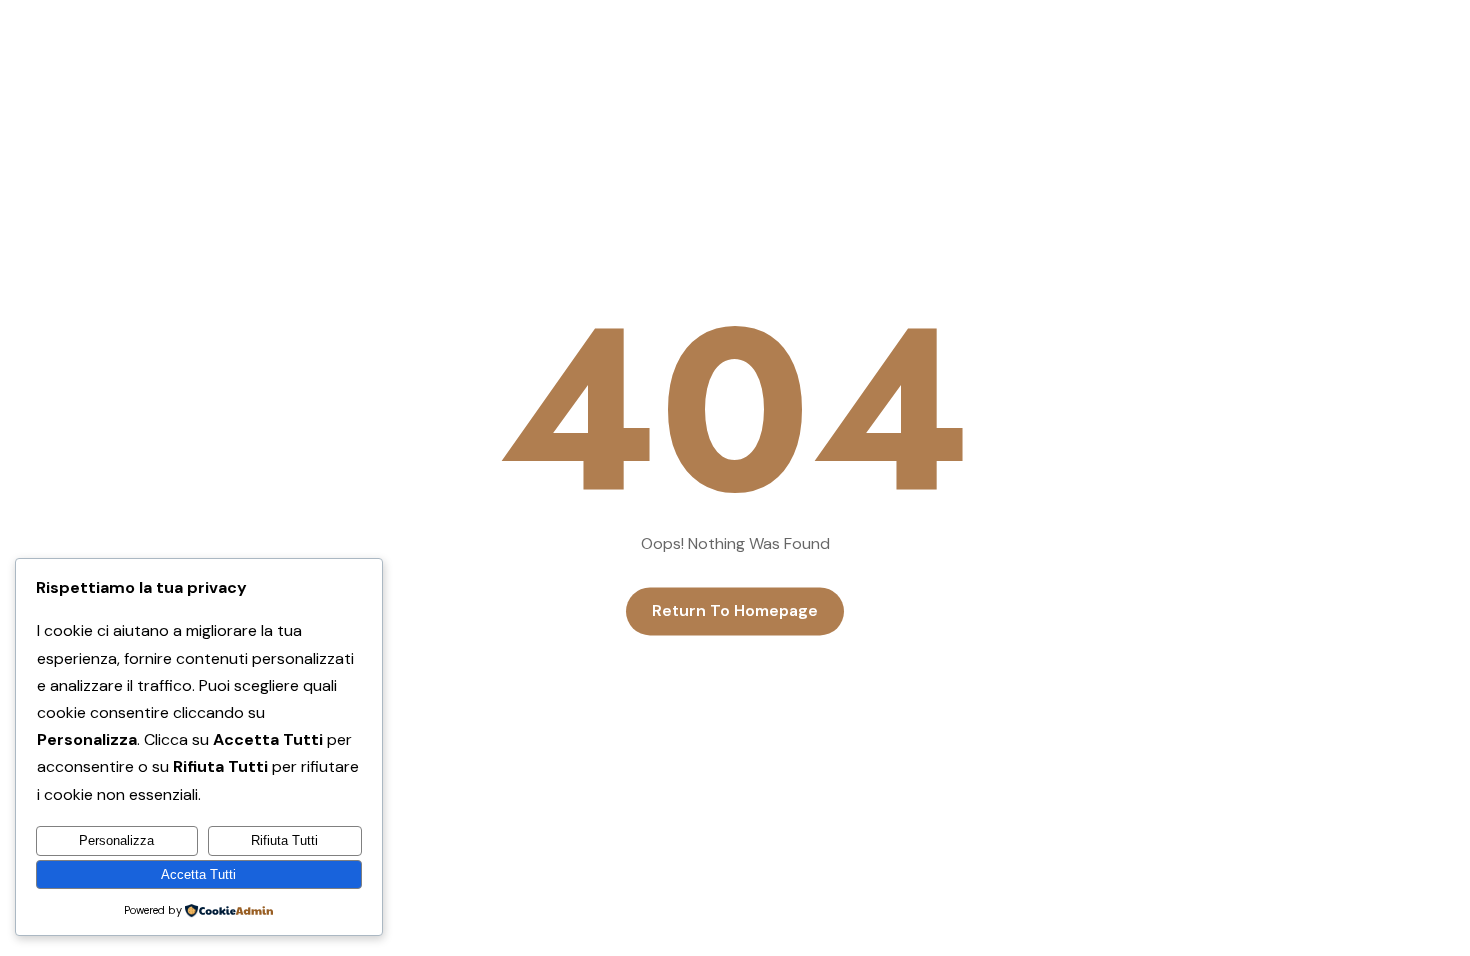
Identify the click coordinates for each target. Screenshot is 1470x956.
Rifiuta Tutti (284, 840)
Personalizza (116, 840)
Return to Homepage (735, 611)
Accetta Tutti (198, 874)
